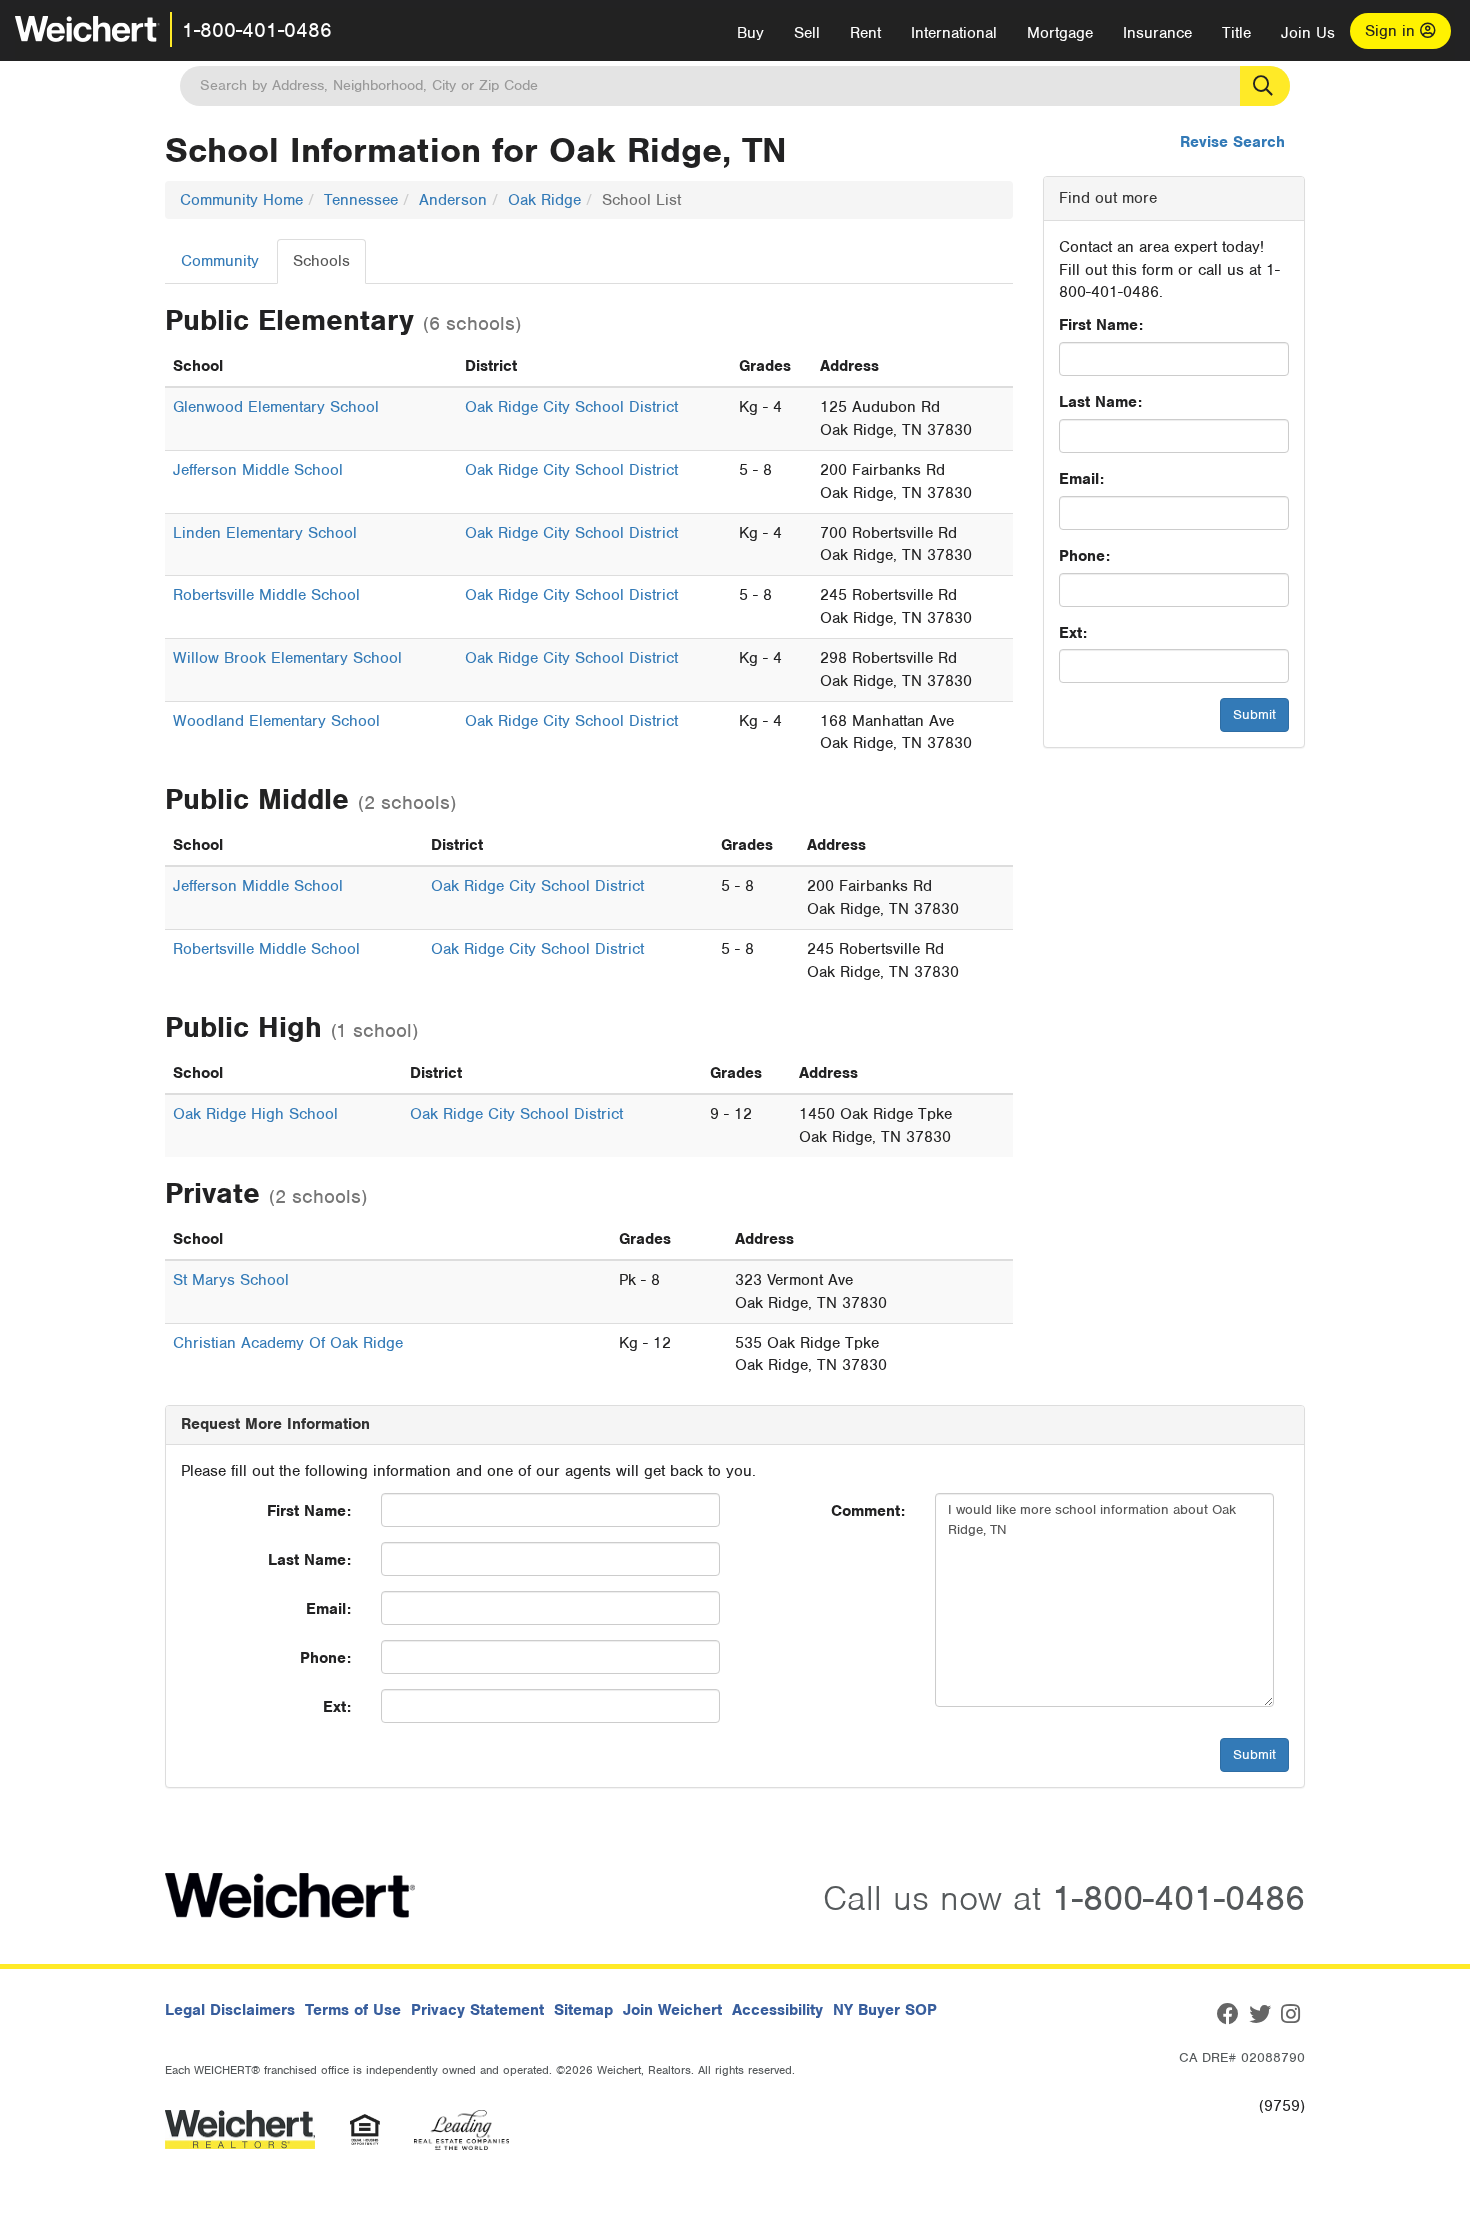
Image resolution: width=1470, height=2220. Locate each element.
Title (1236, 33)
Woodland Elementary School (276, 721)
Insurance (1157, 33)
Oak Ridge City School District (571, 407)
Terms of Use (353, 2010)
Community (220, 261)
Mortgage (1060, 33)
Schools (321, 261)
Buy (750, 33)
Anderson (453, 200)
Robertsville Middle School (266, 595)
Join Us (1308, 33)
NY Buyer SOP (885, 2010)
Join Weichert (672, 2010)
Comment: (868, 1511)
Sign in (1392, 31)
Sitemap (583, 2010)
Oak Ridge (544, 200)
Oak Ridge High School (255, 1114)
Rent (865, 33)
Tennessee (361, 200)
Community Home (241, 200)
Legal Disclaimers (230, 2010)
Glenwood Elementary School (276, 407)
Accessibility (777, 2010)
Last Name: (1100, 402)
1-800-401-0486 (257, 30)
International (954, 33)
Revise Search (1232, 142)
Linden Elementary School (265, 533)
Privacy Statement (477, 2010)
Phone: (1084, 556)
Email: (1081, 479)
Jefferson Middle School (258, 470)
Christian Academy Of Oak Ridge (288, 1343)
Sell (807, 33)
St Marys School (231, 1280)
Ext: (1073, 633)
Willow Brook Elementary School (287, 658)
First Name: (1101, 325)
